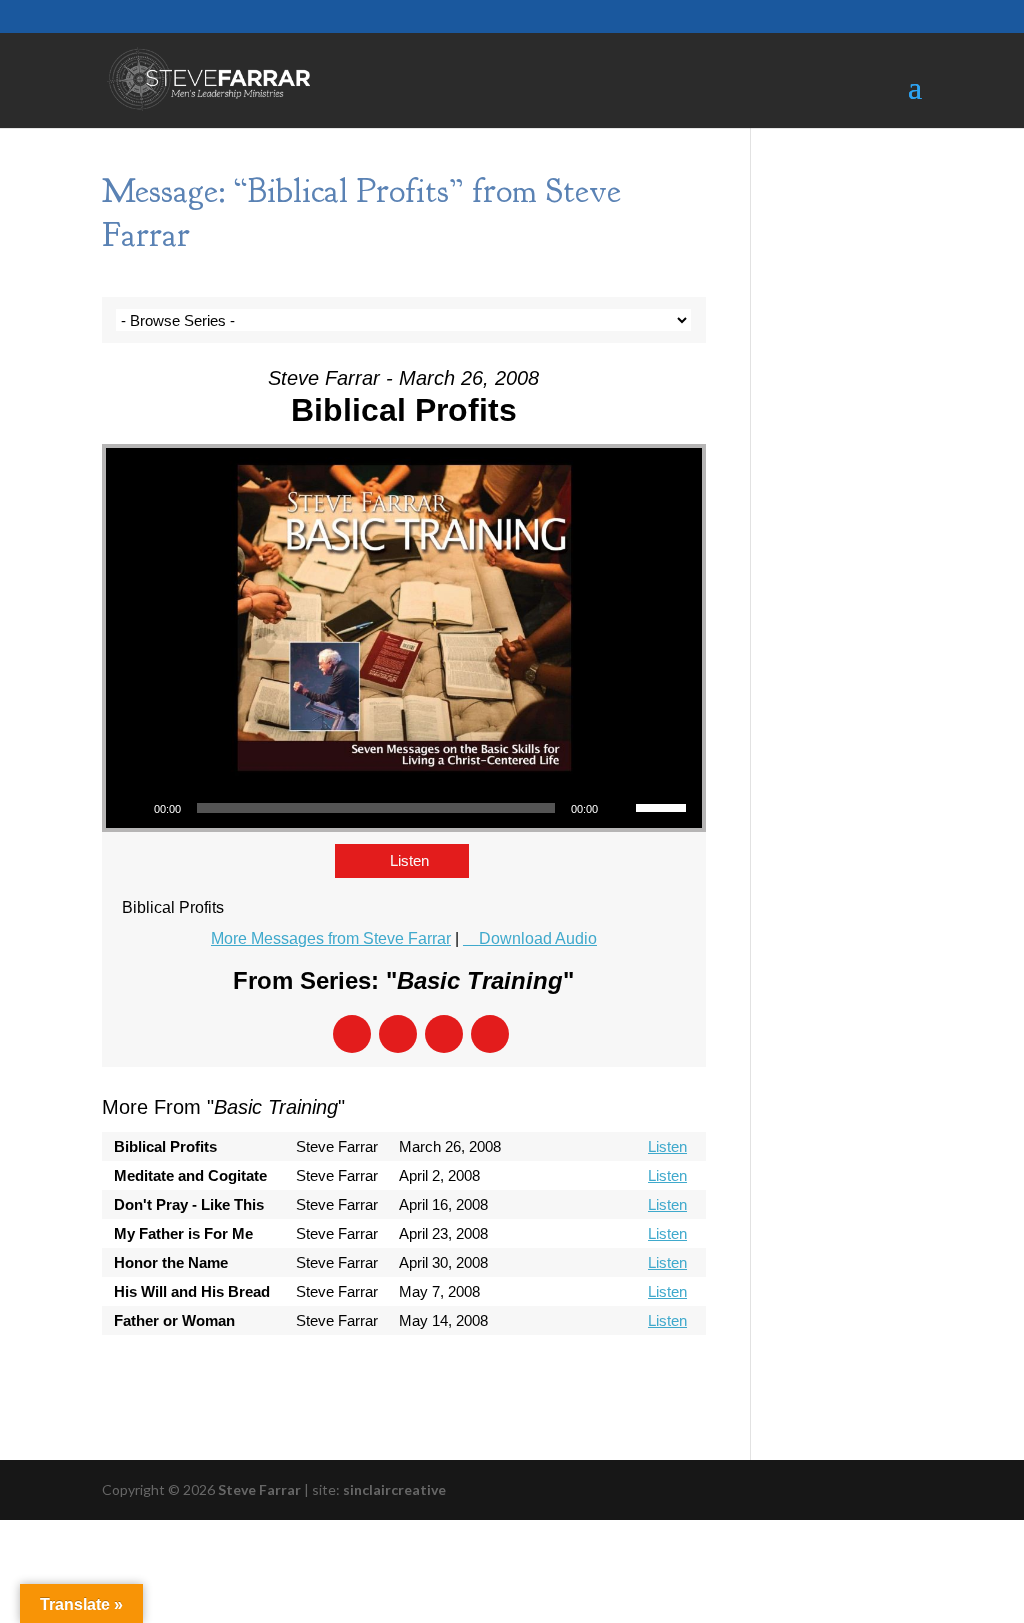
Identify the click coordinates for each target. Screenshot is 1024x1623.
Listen (409, 860)
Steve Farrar (259, 1489)
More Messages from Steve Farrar (331, 938)
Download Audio (538, 938)
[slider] (664, 806)
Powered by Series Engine (632, 1375)
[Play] (132, 808)
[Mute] (620, 808)
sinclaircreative (394, 1489)
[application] (403, 808)
